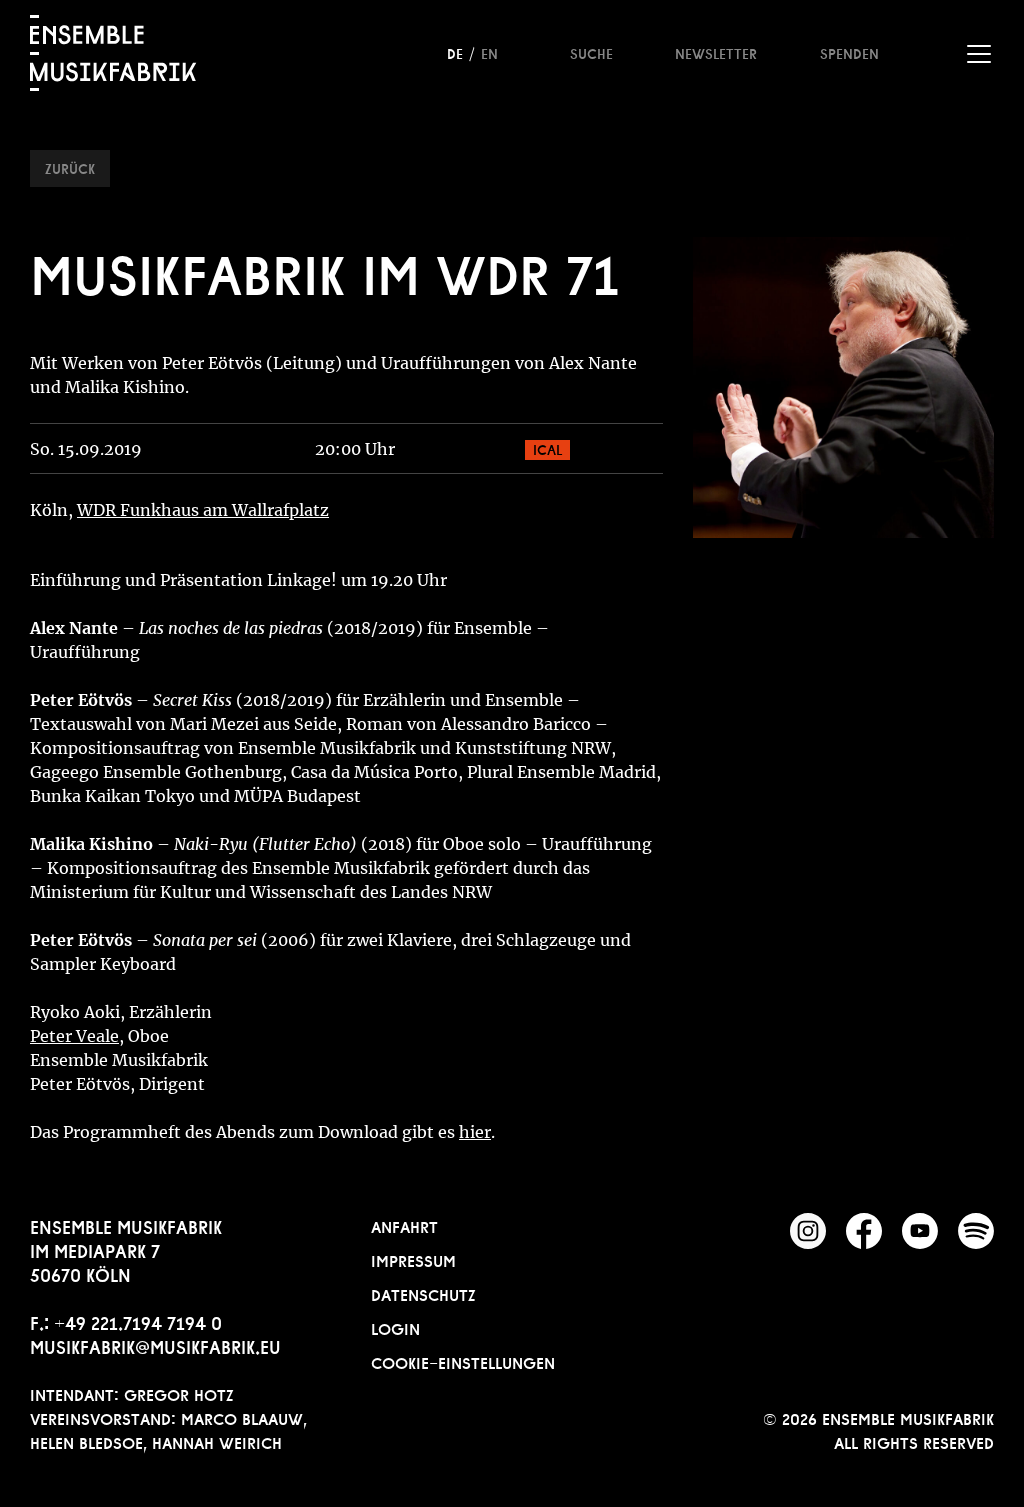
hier (475, 1132)
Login (395, 1327)
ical (547, 448)
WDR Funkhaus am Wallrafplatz (203, 510)
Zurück (70, 167)
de (455, 52)
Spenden (849, 52)
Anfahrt (404, 1225)
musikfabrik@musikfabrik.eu (155, 1345)
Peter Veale (74, 1036)
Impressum (413, 1259)
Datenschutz (423, 1293)
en (489, 52)
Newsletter (716, 52)
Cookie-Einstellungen (463, 1361)
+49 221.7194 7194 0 (138, 1321)
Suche (591, 52)
